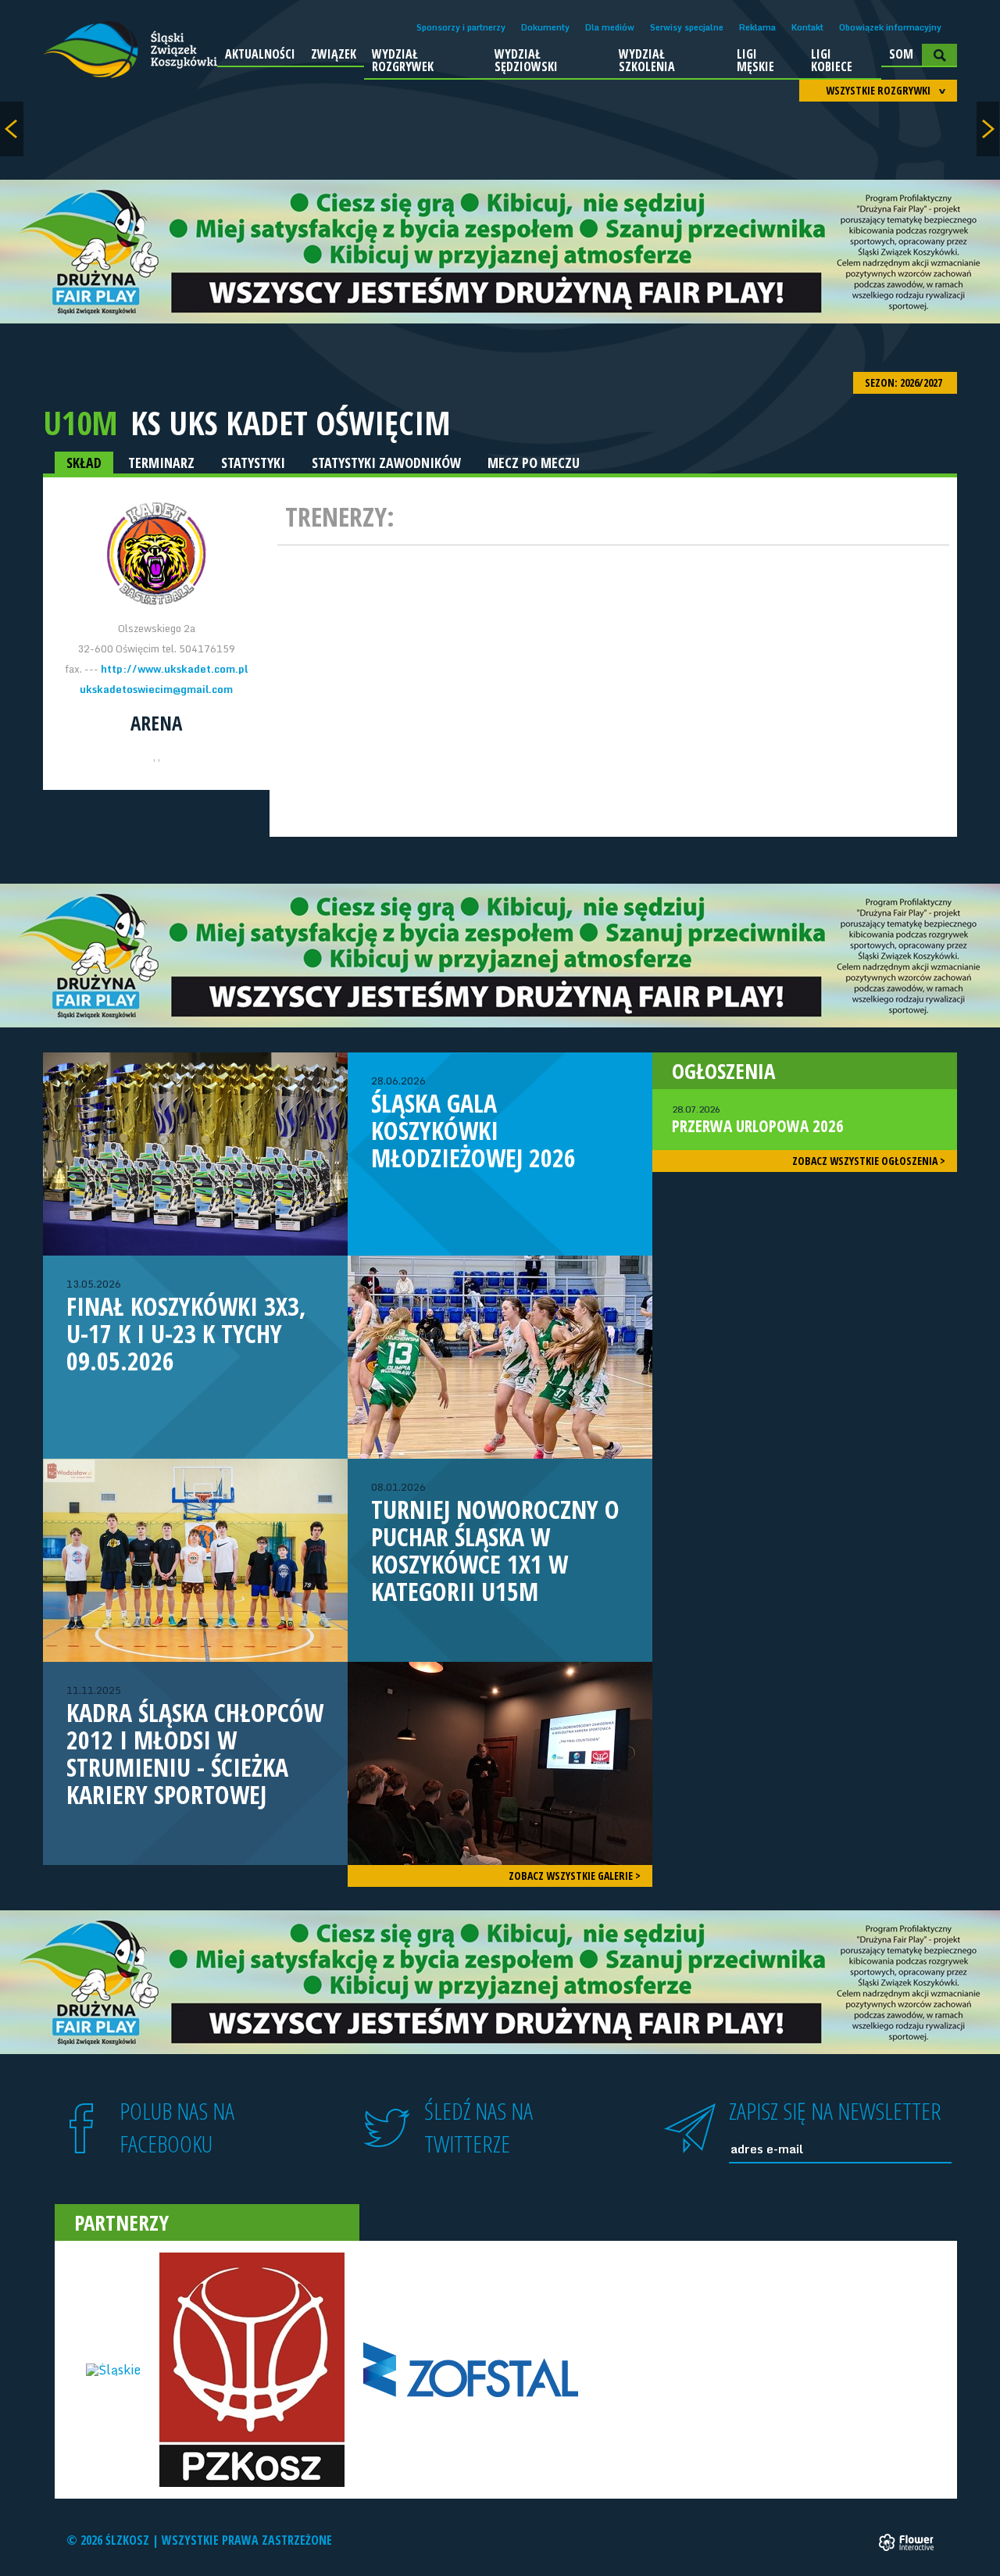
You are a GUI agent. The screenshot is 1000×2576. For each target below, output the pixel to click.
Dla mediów (610, 27)
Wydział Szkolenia (647, 60)
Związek (334, 54)
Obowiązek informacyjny (890, 27)
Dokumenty (545, 27)
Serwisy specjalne (687, 27)
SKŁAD (84, 463)
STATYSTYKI (253, 463)
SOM (901, 54)
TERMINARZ (161, 463)
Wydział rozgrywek (403, 60)
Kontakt (807, 27)
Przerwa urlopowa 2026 (758, 1120)
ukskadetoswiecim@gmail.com (156, 689)
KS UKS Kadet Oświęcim (291, 423)
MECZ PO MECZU (534, 463)
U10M (80, 422)
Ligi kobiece (832, 60)
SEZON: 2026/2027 (905, 382)
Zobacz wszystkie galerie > (575, 1876)
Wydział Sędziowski (526, 60)
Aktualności (260, 54)
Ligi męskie (755, 60)
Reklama (757, 27)
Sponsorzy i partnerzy (461, 27)
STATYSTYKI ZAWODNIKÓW (386, 463)
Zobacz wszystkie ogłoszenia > (869, 1161)
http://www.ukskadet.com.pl (174, 669)
